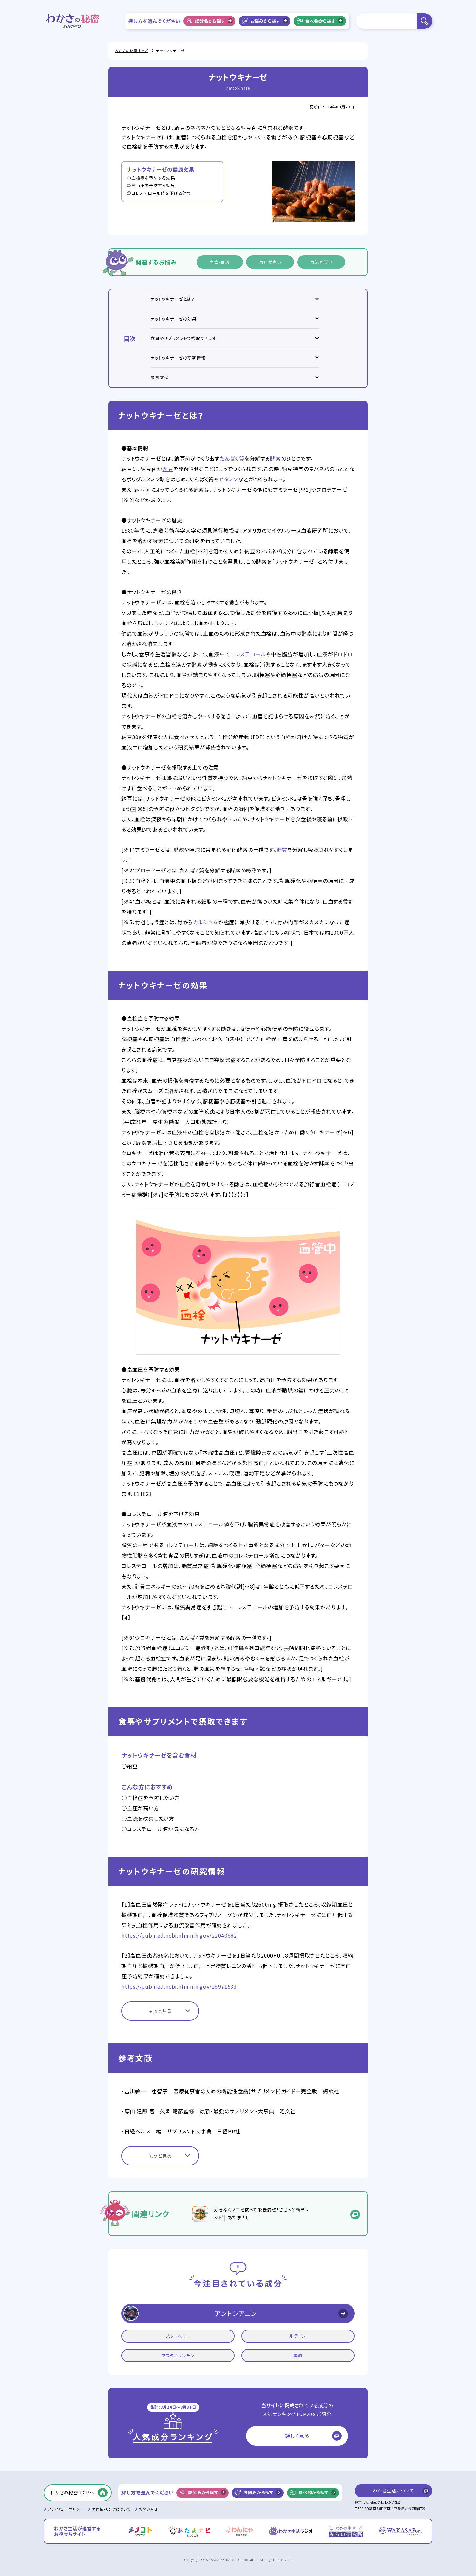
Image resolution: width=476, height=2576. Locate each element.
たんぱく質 (232, 458)
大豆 (168, 469)
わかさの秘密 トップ (131, 51)
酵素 (276, 458)
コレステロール (248, 654)
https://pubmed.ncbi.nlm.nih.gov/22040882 (179, 1935)
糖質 (282, 849)
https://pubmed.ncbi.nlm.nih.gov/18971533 (179, 1986)
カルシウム (206, 922)
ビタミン (228, 479)
